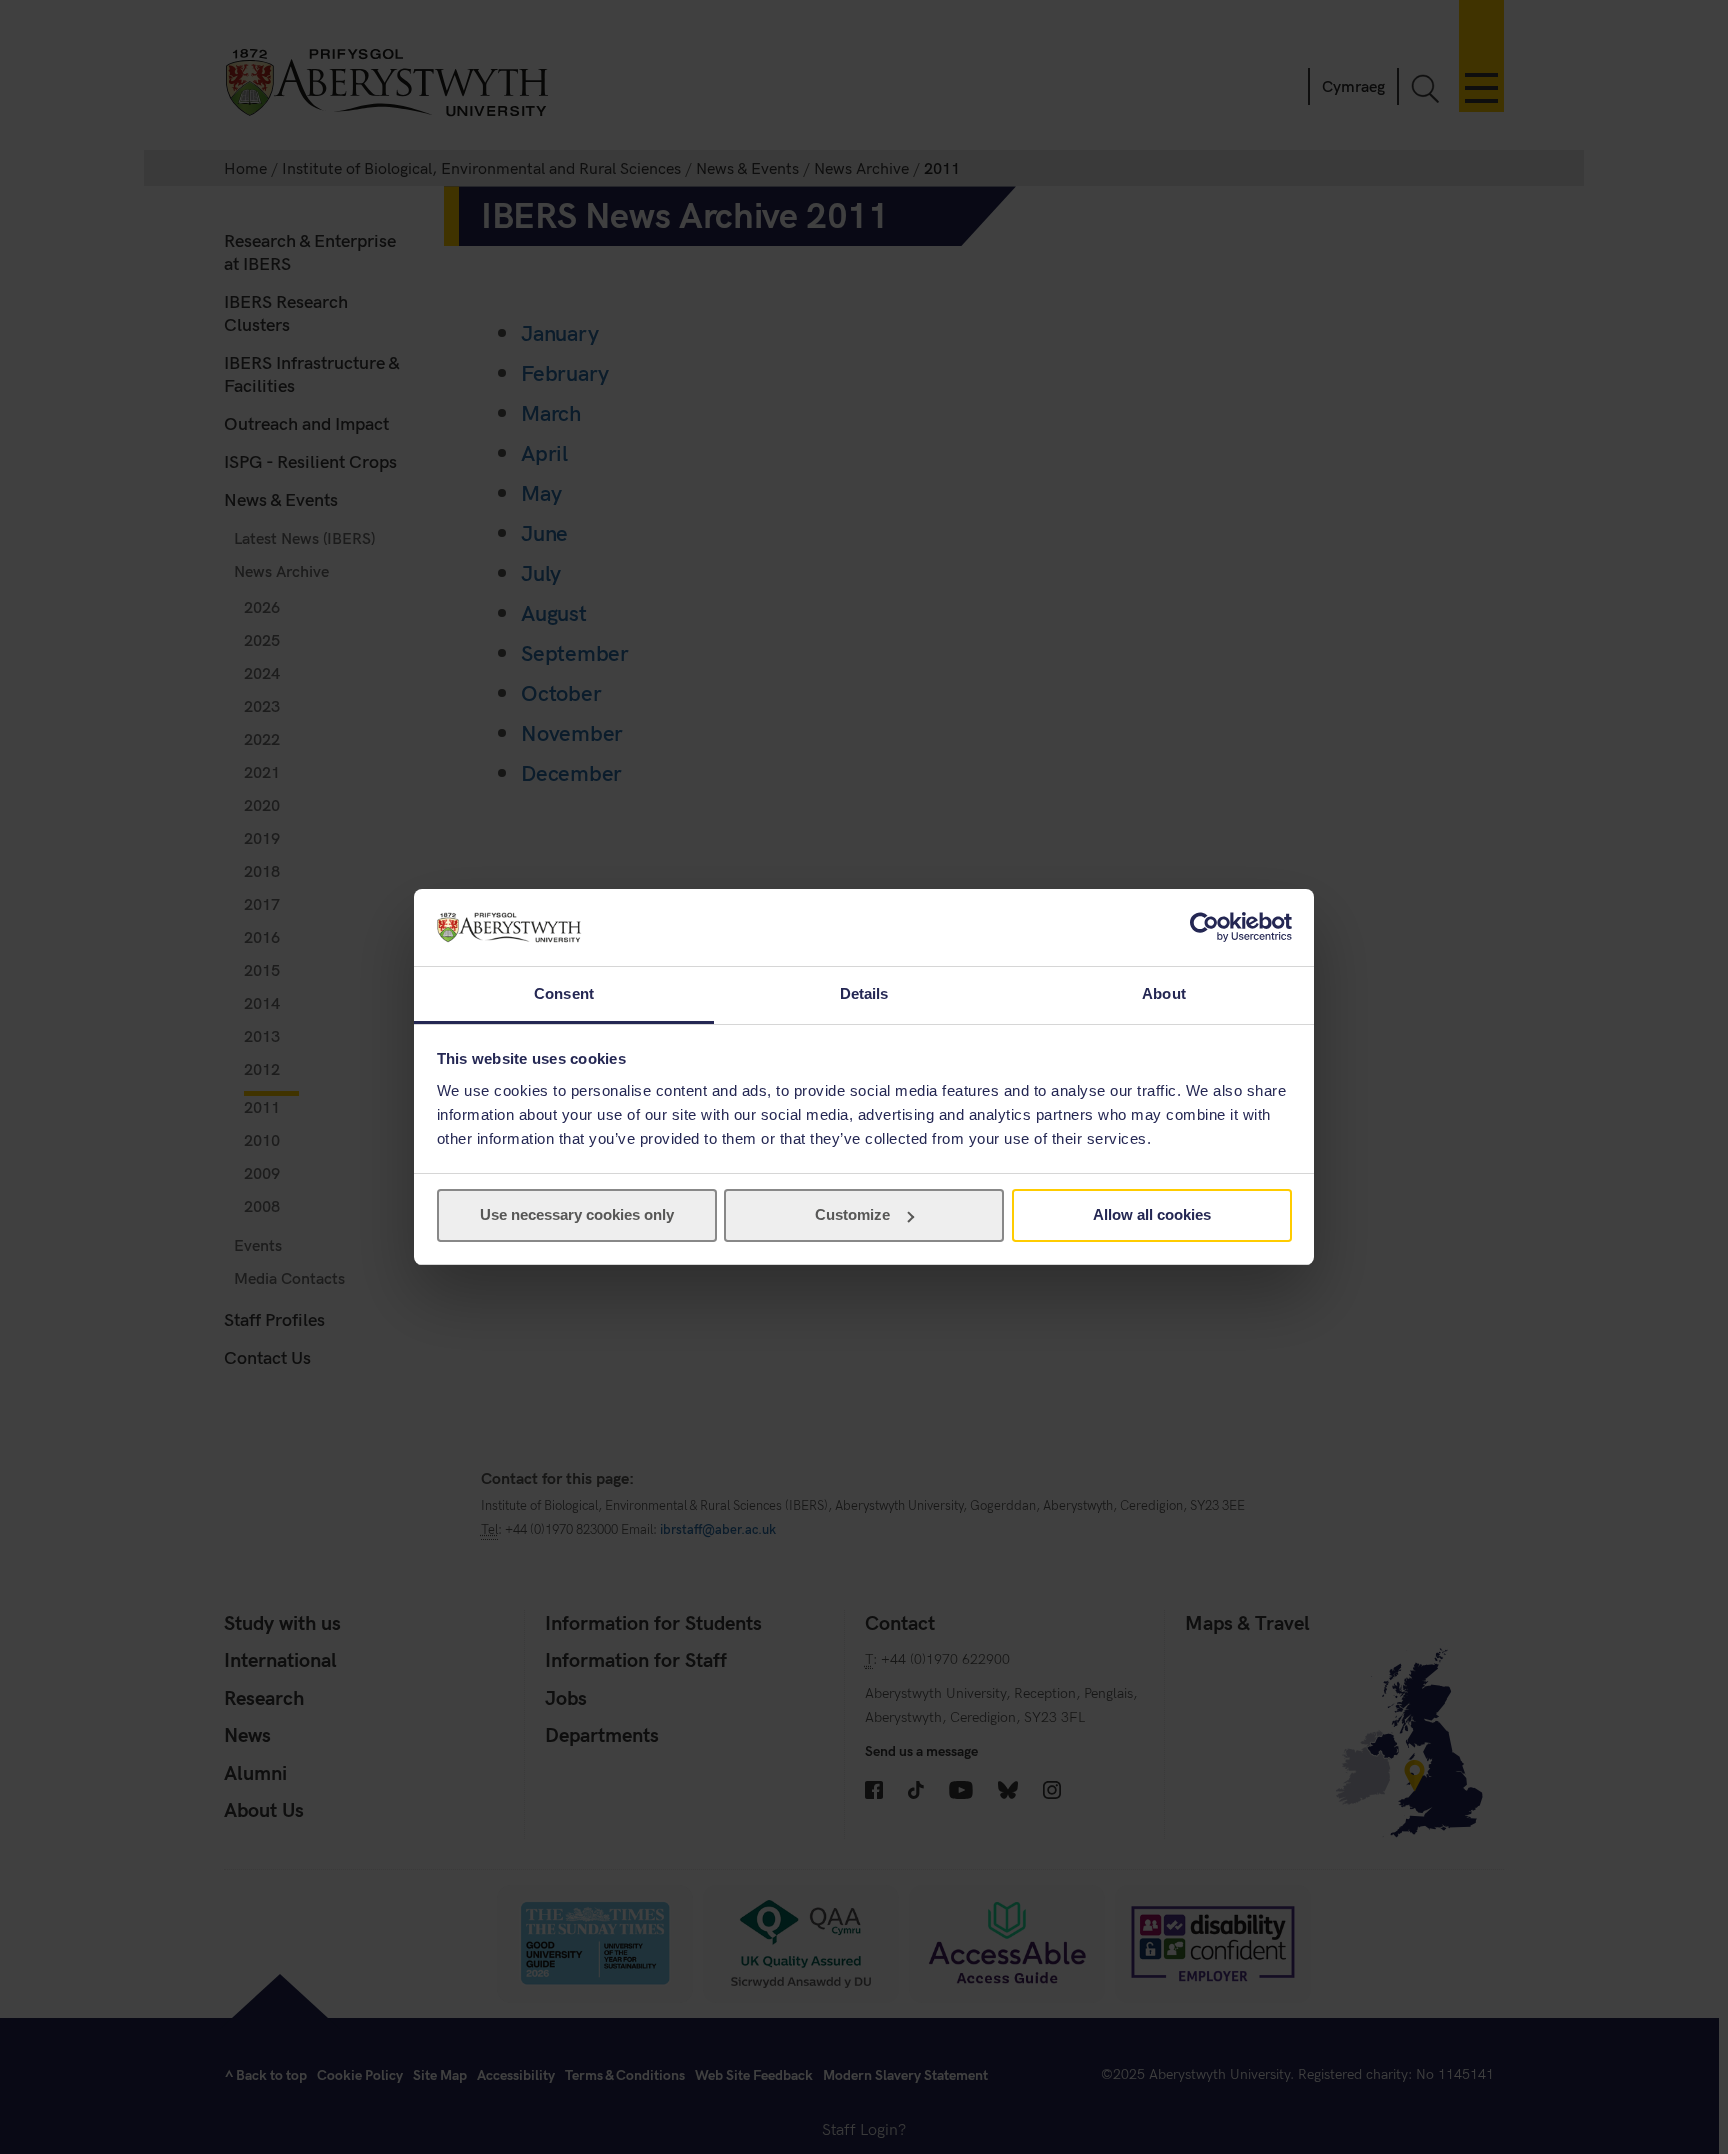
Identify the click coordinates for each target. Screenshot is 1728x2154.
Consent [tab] (564, 993)
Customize (852, 1214)
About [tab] (1164, 993)
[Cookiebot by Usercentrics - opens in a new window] (1204, 927)
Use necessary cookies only (577, 1214)
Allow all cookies (1152, 1214)
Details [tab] (864, 993)
